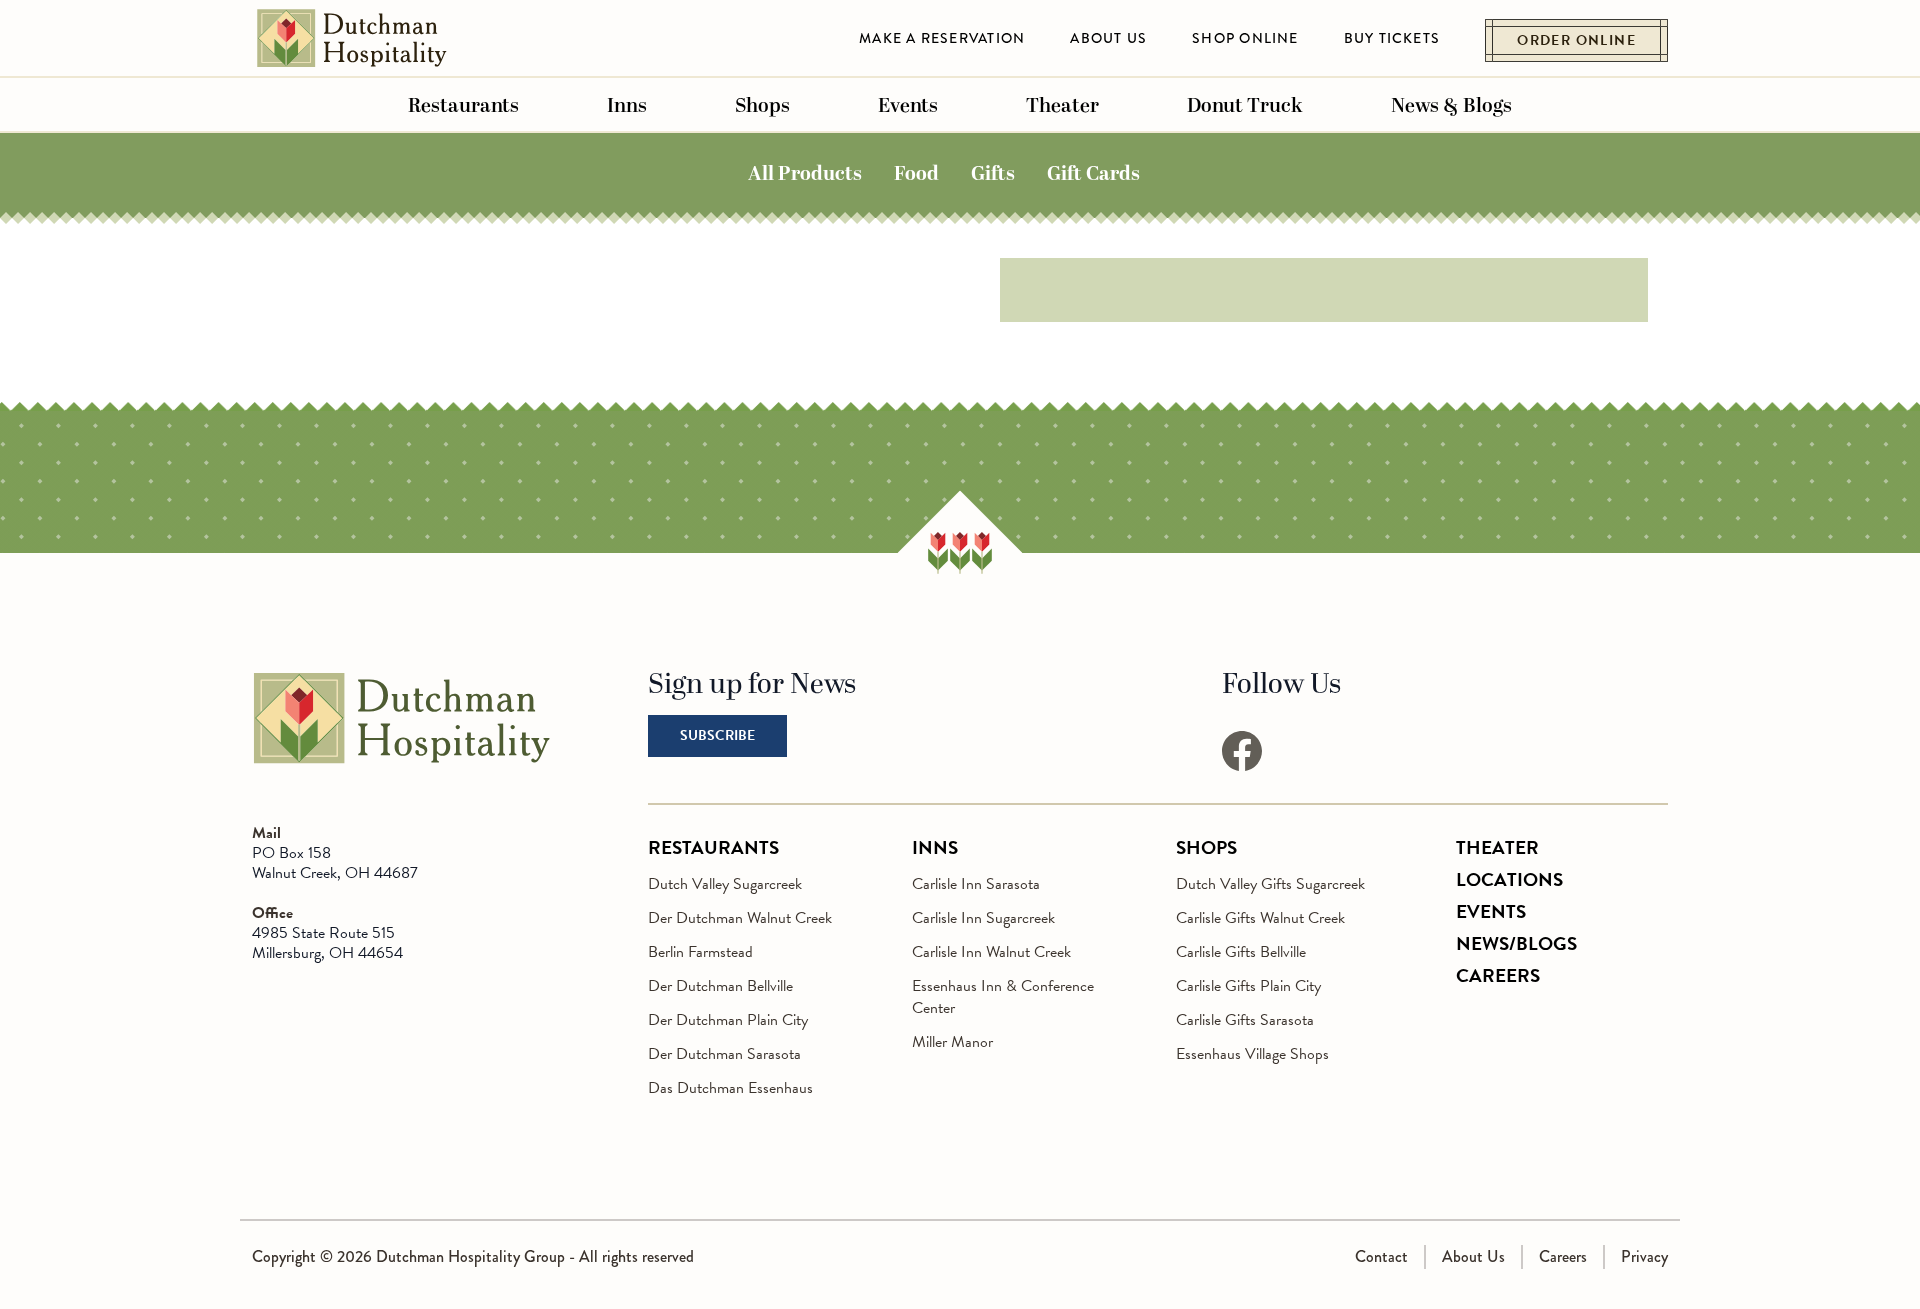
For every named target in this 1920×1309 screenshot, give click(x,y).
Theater (1062, 106)
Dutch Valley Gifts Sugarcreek (1270, 884)
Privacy (1644, 1256)
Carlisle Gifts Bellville (1241, 952)
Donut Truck (1245, 106)
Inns (627, 106)
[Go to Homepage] (402, 761)
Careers (1498, 975)
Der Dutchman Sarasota (724, 1054)
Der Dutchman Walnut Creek (740, 918)
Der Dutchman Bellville (720, 986)
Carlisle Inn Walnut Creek (991, 952)
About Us (1108, 38)
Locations (1509, 879)
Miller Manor (952, 1042)
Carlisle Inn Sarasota (976, 884)
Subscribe (717, 735)
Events (908, 106)
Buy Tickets (1392, 38)
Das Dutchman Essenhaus (730, 1088)
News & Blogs (1451, 106)
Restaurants (463, 106)
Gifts (993, 173)
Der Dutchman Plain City (728, 1020)
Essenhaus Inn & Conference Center (1003, 997)
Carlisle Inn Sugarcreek (983, 918)
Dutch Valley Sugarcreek (725, 884)
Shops (762, 106)
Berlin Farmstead (700, 952)
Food (916, 173)
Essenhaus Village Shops (1252, 1054)
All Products (805, 173)
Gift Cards (1093, 173)
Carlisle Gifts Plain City (1248, 986)
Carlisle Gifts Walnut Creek (1260, 918)
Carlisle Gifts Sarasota (1245, 1020)
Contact (1381, 1256)
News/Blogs (1516, 943)
